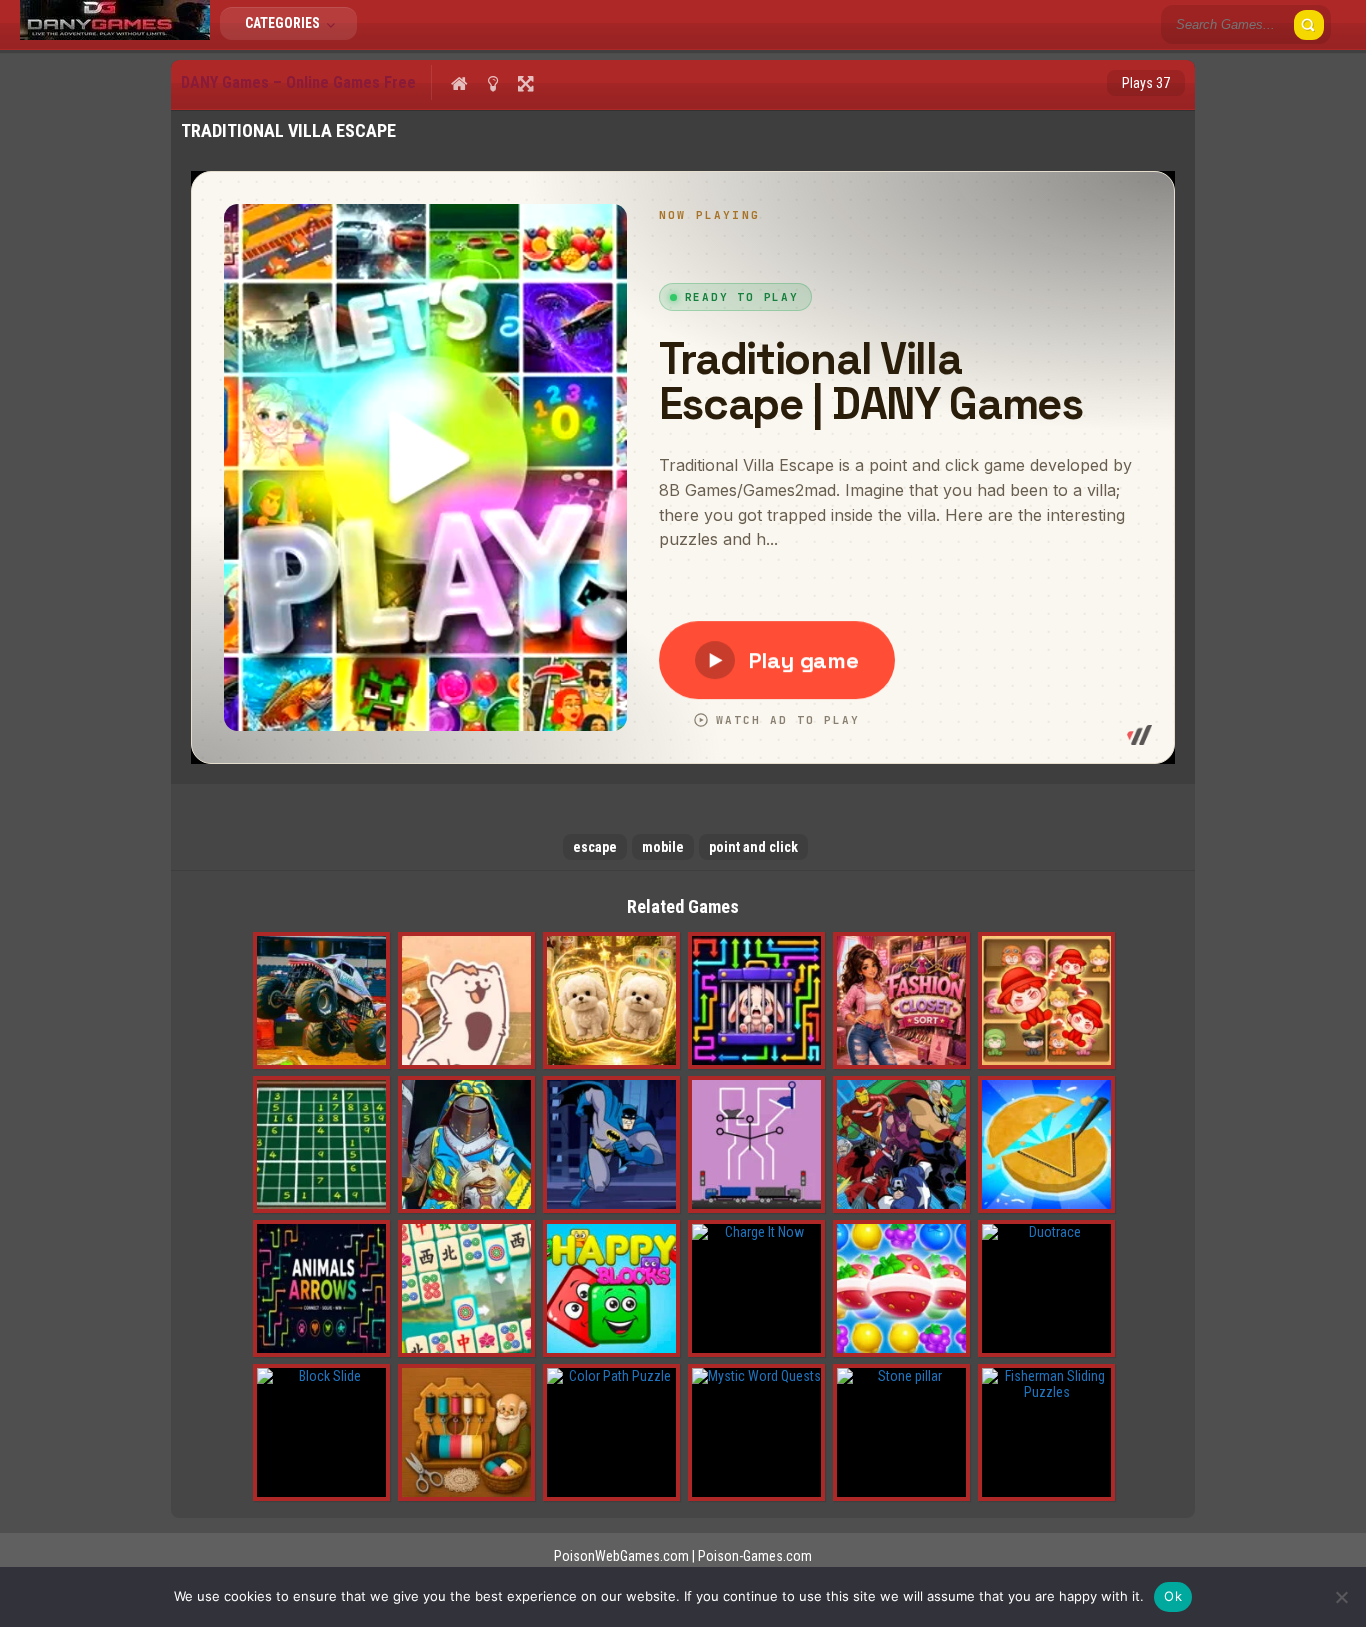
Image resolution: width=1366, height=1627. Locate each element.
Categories (284, 23)
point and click (753, 847)
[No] (1341, 1597)
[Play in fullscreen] (525, 83)
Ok (1173, 1596)
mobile (663, 847)
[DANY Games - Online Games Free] (115, 35)
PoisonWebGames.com (621, 1556)
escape (595, 847)
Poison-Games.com (755, 1556)
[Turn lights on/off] (492, 83)
